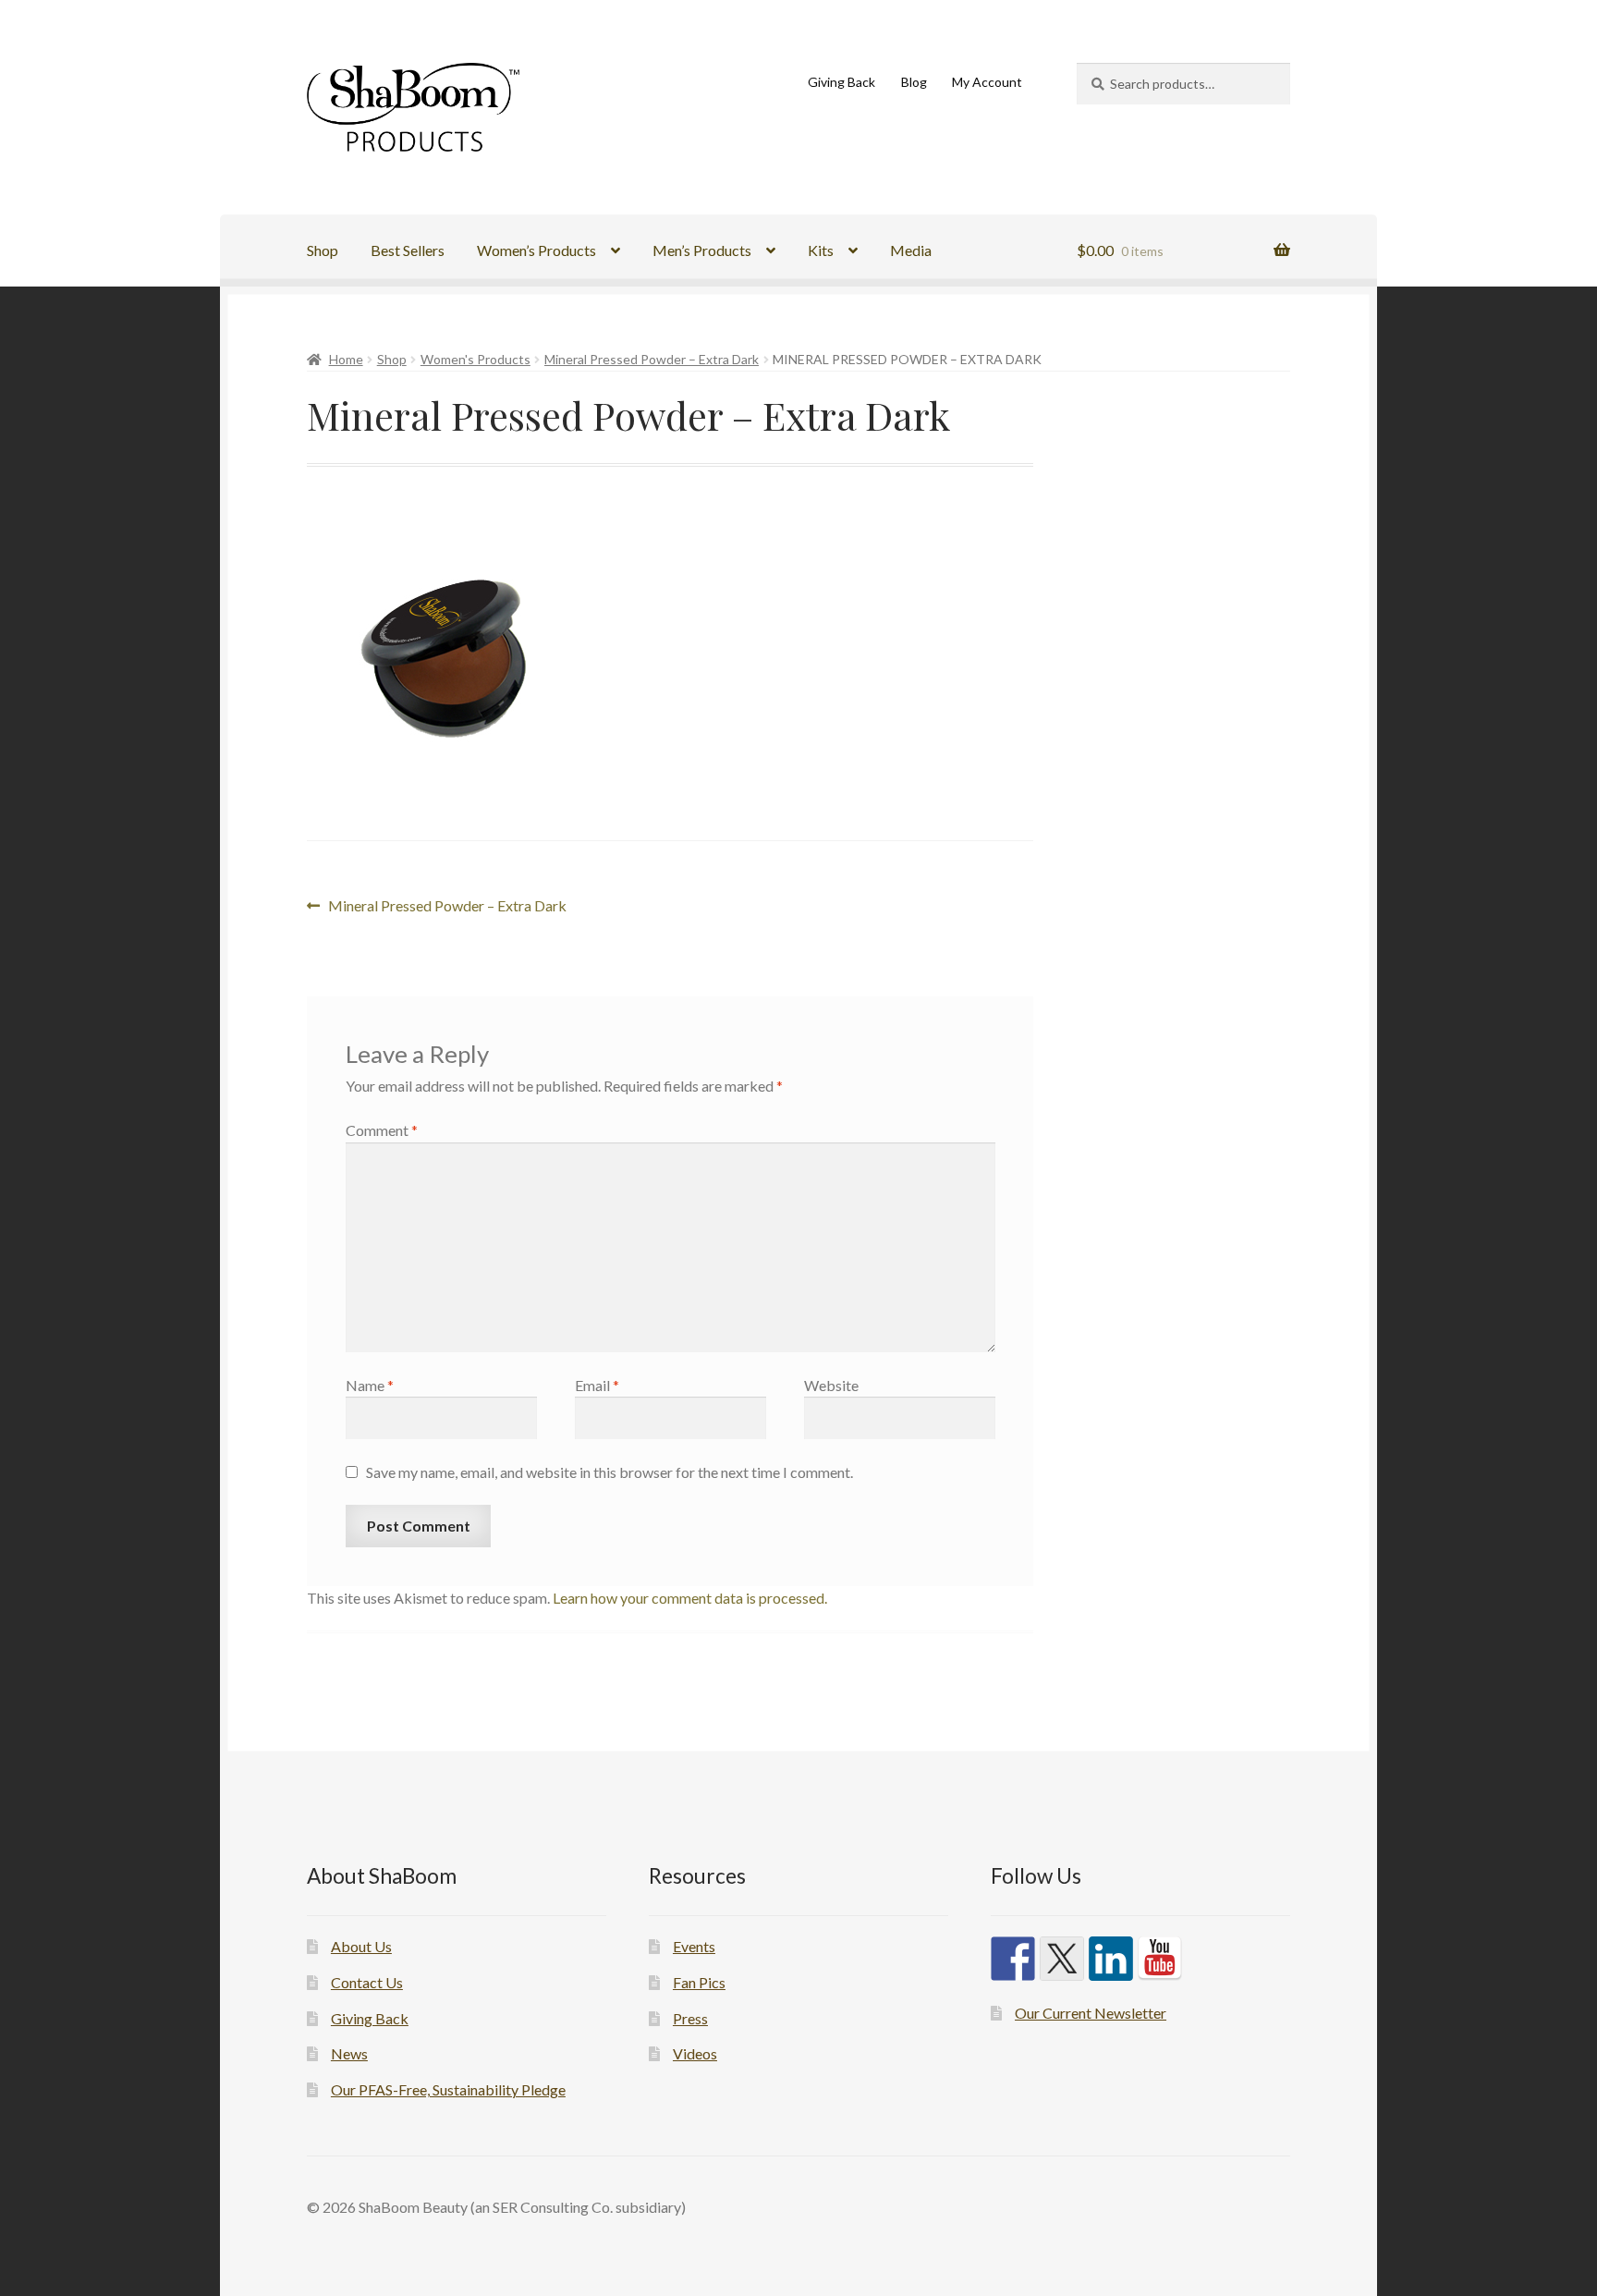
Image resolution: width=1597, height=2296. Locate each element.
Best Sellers (408, 250)
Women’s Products (536, 250)
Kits (821, 250)
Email (597, 1385)
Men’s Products (702, 250)
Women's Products (475, 359)
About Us (361, 1946)
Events (694, 1946)
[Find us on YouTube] (1160, 1959)
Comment (382, 1130)
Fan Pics (699, 1982)
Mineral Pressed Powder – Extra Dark (652, 359)
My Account (987, 82)
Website (831, 1385)
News (349, 2053)
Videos (695, 2053)
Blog (914, 82)
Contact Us (367, 1982)
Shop (323, 250)
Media (911, 250)
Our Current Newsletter (1091, 2013)
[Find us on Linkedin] (1111, 1959)
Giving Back (841, 82)
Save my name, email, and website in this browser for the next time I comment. (610, 1472)
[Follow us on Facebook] (1013, 1959)
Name (370, 1385)
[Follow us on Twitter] (1062, 1959)
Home (346, 359)
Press (690, 2018)
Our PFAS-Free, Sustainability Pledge (448, 2089)
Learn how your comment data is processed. (690, 1598)
